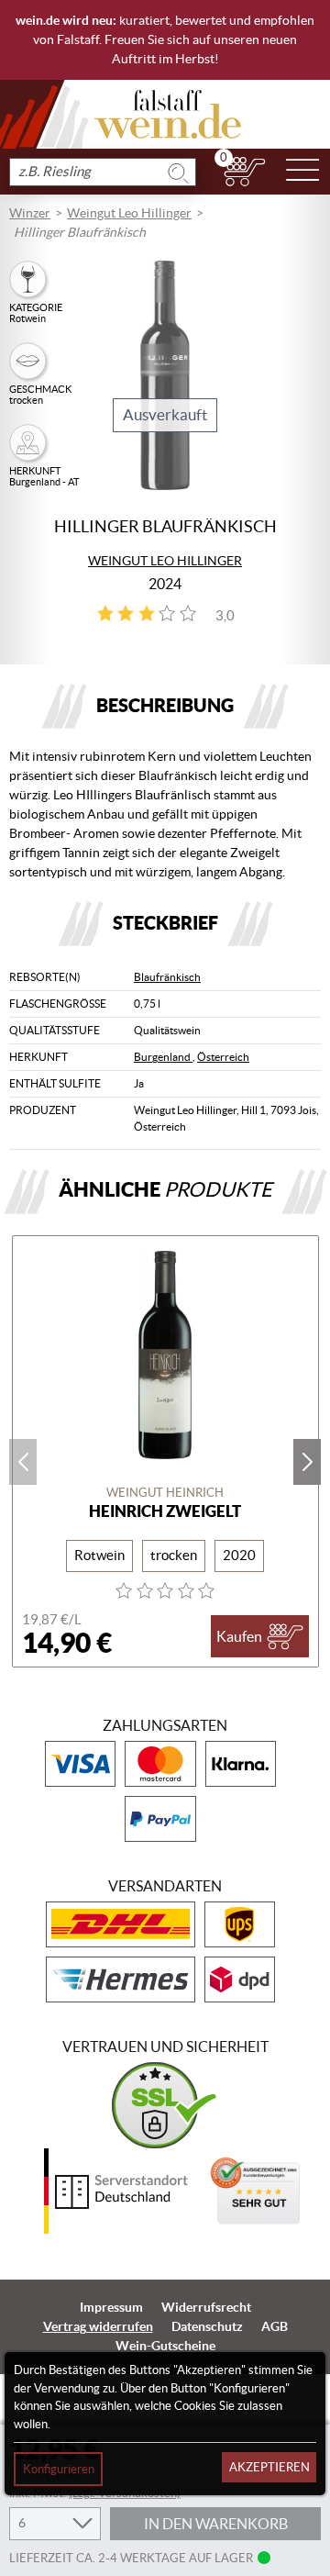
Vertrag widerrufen (98, 2326)
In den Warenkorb (216, 2524)
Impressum (111, 2307)
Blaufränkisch (167, 977)
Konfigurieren (59, 2469)
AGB (275, 2326)
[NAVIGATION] (302, 172)
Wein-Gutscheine (165, 2346)
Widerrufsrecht (206, 2307)
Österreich (223, 1057)
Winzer (30, 213)
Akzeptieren (269, 2467)
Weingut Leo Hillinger (129, 213)
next (307, 1462)
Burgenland (163, 1057)
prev (23, 1462)
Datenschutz (207, 2326)
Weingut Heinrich (165, 1493)
